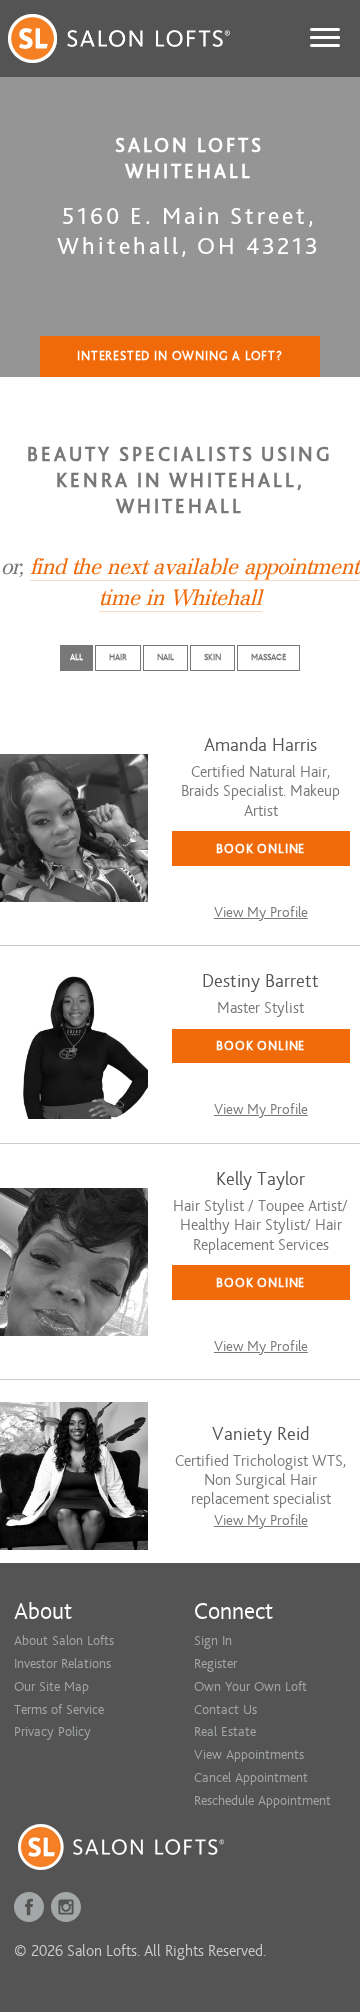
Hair (118, 657)
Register (215, 1663)
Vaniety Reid (260, 1434)
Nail (165, 657)
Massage (268, 657)
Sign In (213, 1640)
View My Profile (261, 912)
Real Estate (225, 1731)
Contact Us (225, 1709)
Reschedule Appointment (262, 1800)
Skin (212, 657)
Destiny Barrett (260, 981)
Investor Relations (62, 1663)
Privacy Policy (52, 1731)
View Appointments (249, 1754)
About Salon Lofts (64, 1640)
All (76, 657)
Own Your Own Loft (250, 1686)
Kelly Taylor (260, 1179)
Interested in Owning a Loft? (180, 356)
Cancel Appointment (251, 1777)
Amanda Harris (260, 745)
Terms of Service (59, 1709)
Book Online (260, 848)
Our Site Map (51, 1686)
